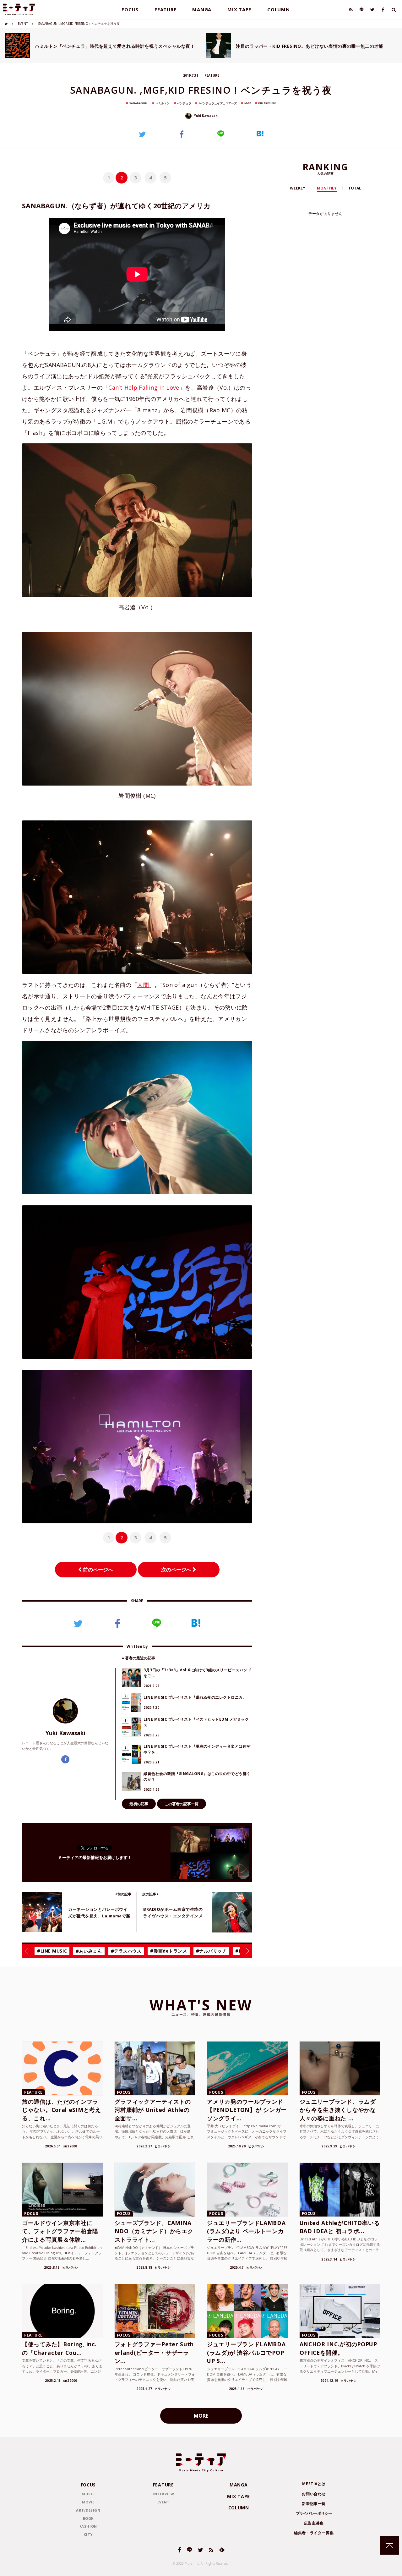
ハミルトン (163, 103)
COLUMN (279, 9)
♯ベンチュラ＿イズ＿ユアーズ (218, 103)
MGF (248, 103)
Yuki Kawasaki (206, 116)
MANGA (202, 9)
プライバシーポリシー (314, 2513)
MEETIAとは (314, 2484)
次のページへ (177, 1570)
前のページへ (97, 1570)
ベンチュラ (184, 103)
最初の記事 (139, 1804)
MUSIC (88, 2494)
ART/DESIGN (88, 2510)
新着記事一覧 (314, 2504)
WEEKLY (298, 188)
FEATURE (165, 9)
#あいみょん (89, 1951)
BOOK (88, 2518)
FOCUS (130, 9)
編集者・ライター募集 (314, 2533)
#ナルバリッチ (211, 1951)
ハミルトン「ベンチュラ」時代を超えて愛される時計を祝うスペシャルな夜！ (115, 46)
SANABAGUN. (139, 103)
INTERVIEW (163, 2494)
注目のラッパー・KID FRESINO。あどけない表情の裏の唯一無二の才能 (310, 46)
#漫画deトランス (168, 1951)
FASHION (88, 2526)
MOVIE (88, 2502)
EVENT (23, 24)
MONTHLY (327, 188)
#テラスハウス (126, 1951)
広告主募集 (314, 2523)
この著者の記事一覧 (182, 1804)
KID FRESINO (267, 103)
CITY (88, 2534)
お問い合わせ (314, 2494)
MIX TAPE (239, 9)
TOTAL (355, 188)
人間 (143, 985)
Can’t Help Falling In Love (144, 387)
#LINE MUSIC (52, 1951)
